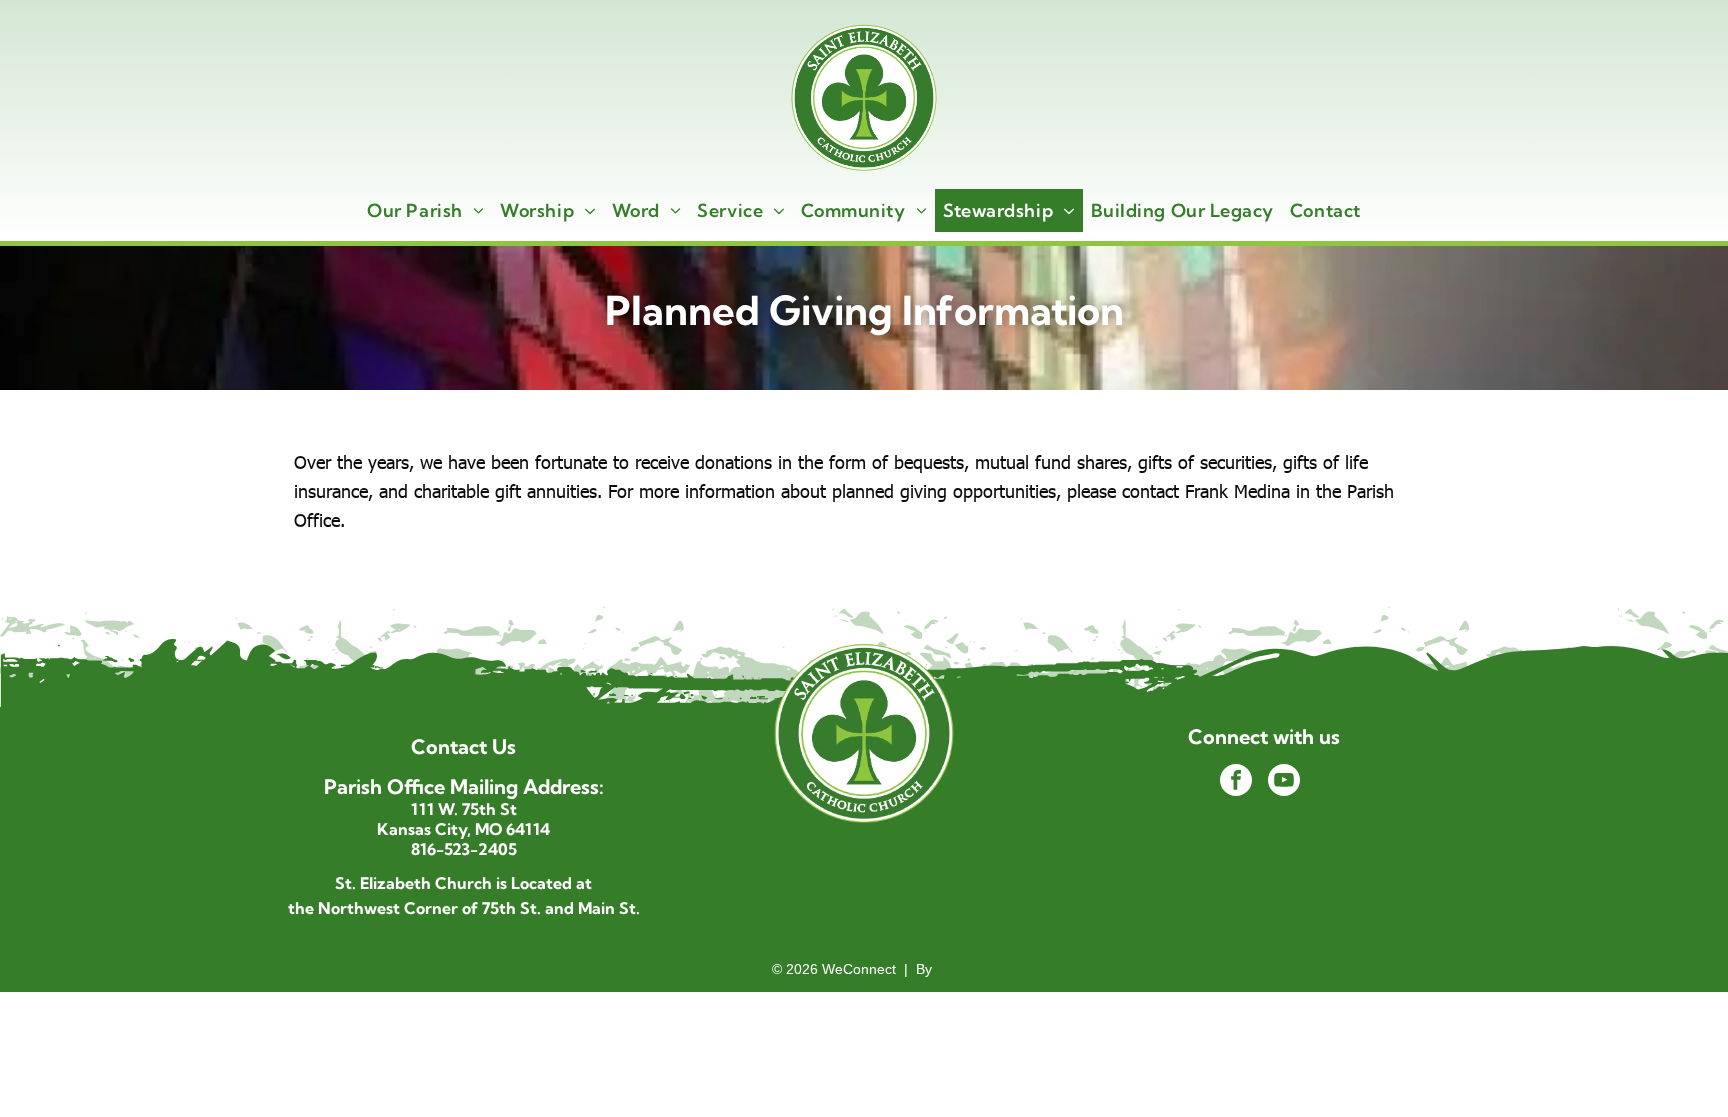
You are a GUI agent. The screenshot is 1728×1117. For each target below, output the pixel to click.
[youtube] (1284, 782)
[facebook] (1236, 782)
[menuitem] (425, 210)
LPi (946, 969)
